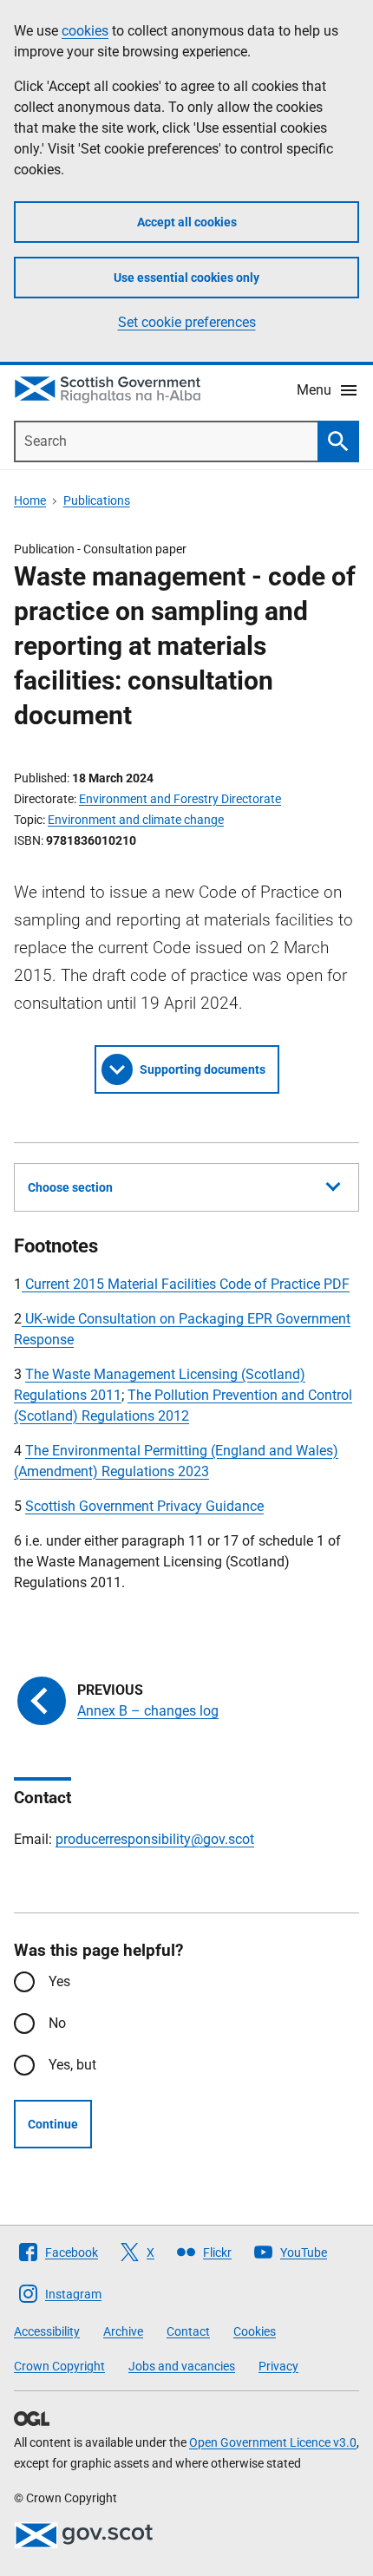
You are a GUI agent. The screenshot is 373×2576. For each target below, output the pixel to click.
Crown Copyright (59, 2366)
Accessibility (47, 2331)
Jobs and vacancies (182, 2366)
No (57, 2023)
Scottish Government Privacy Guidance (144, 1506)
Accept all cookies (187, 222)
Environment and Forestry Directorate (180, 799)
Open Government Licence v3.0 (273, 2442)
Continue (53, 2124)
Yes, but (72, 2065)
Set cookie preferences (187, 322)
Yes (59, 1981)
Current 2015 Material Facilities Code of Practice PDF (186, 1284)
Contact (188, 2331)
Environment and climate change (136, 820)
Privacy (278, 2366)
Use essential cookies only (186, 278)
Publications (97, 500)
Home (30, 500)
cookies (85, 31)
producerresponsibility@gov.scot (155, 1839)
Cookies (255, 2331)
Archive (123, 2331)
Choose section (70, 1187)
